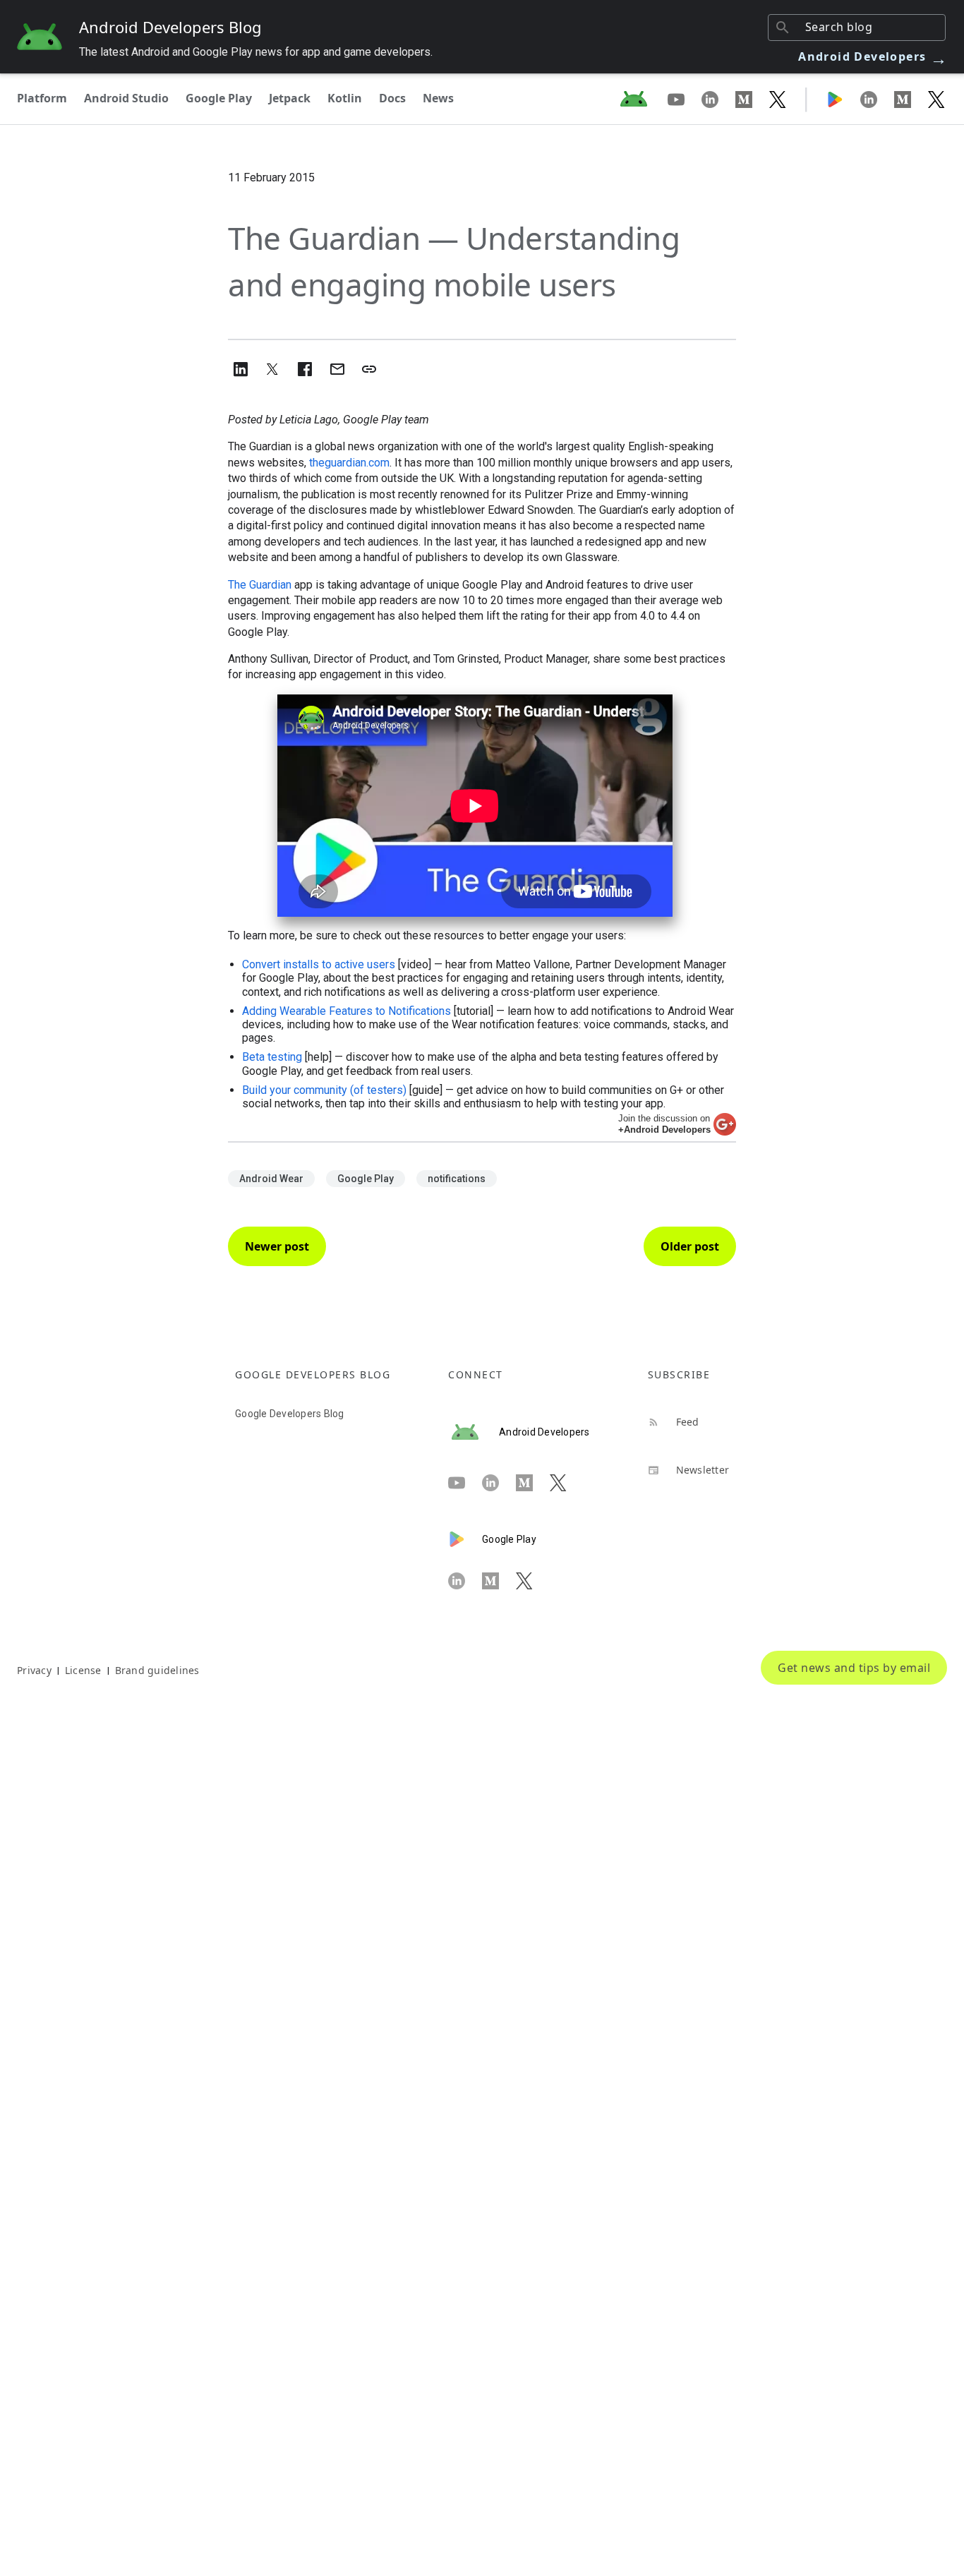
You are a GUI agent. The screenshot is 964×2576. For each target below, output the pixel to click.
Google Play (219, 98)
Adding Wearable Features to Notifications (347, 1011)
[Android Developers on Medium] (752, 99)
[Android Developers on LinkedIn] (718, 99)
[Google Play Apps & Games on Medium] (911, 99)
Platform (42, 98)
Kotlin (345, 98)
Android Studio (126, 98)
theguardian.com (349, 463)
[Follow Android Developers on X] (778, 99)
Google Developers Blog (290, 1414)
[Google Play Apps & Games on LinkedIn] (877, 99)
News (438, 98)
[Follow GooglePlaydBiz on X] (936, 99)
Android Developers (873, 56)
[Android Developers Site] (642, 99)
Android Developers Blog (170, 27)
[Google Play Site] (843, 99)
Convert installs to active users (319, 964)
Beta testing (272, 1057)
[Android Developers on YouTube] (685, 99)
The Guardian (260, 585)
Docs (392, 98)
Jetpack (290, 98)
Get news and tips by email (854, 1668)
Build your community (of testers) (324, 1090)
